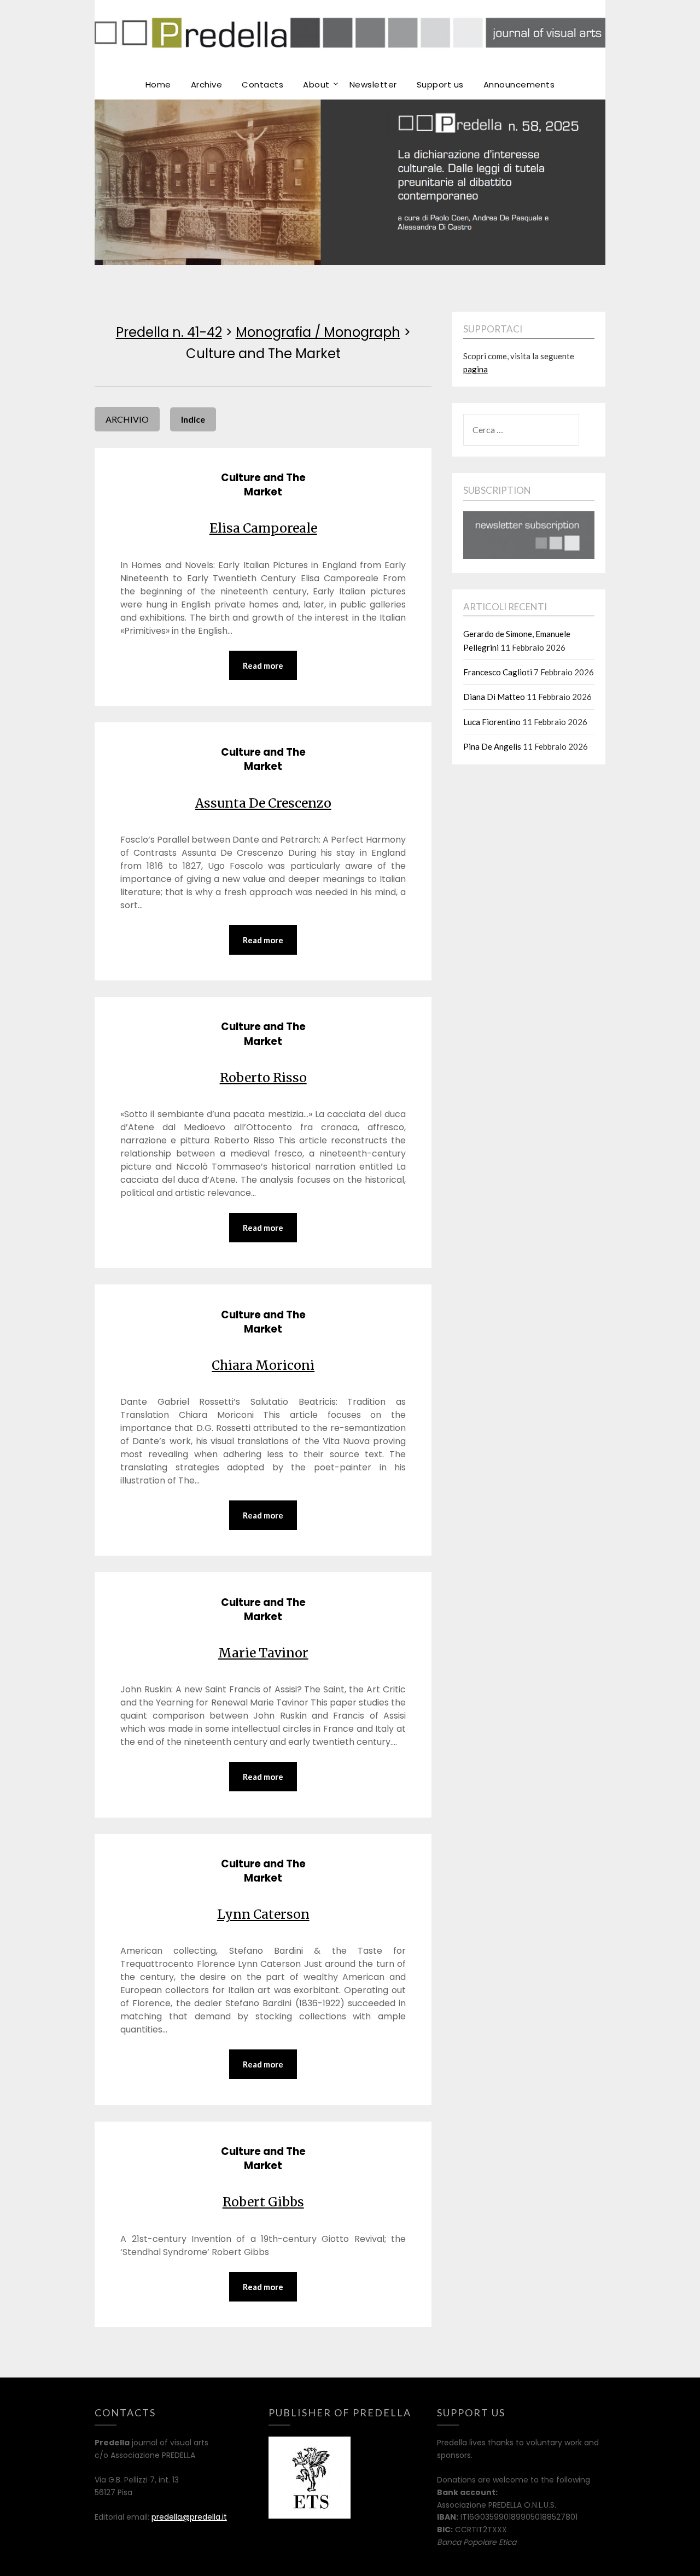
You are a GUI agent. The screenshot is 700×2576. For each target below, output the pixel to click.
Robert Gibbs (263, 2202)
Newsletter (373, 84)
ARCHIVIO (127, 419)
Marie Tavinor (263, 1653)
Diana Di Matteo (494, 697)
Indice (193, 419)
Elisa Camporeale (263, 528)
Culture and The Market (263, 485)
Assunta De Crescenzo (263, 803)
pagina (476, 369)
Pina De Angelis (492, 746)
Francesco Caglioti (498, 672)
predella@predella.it (189, 2517)
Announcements (519, 84)
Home (158, 84)
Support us (440, 84)
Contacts (262, 84)
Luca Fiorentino (492, 722)
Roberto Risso (263, 1077)
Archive (207, 84)
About (316, 84)
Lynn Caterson (263, 1914)
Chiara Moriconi (263, 1365)
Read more (263, 665)
